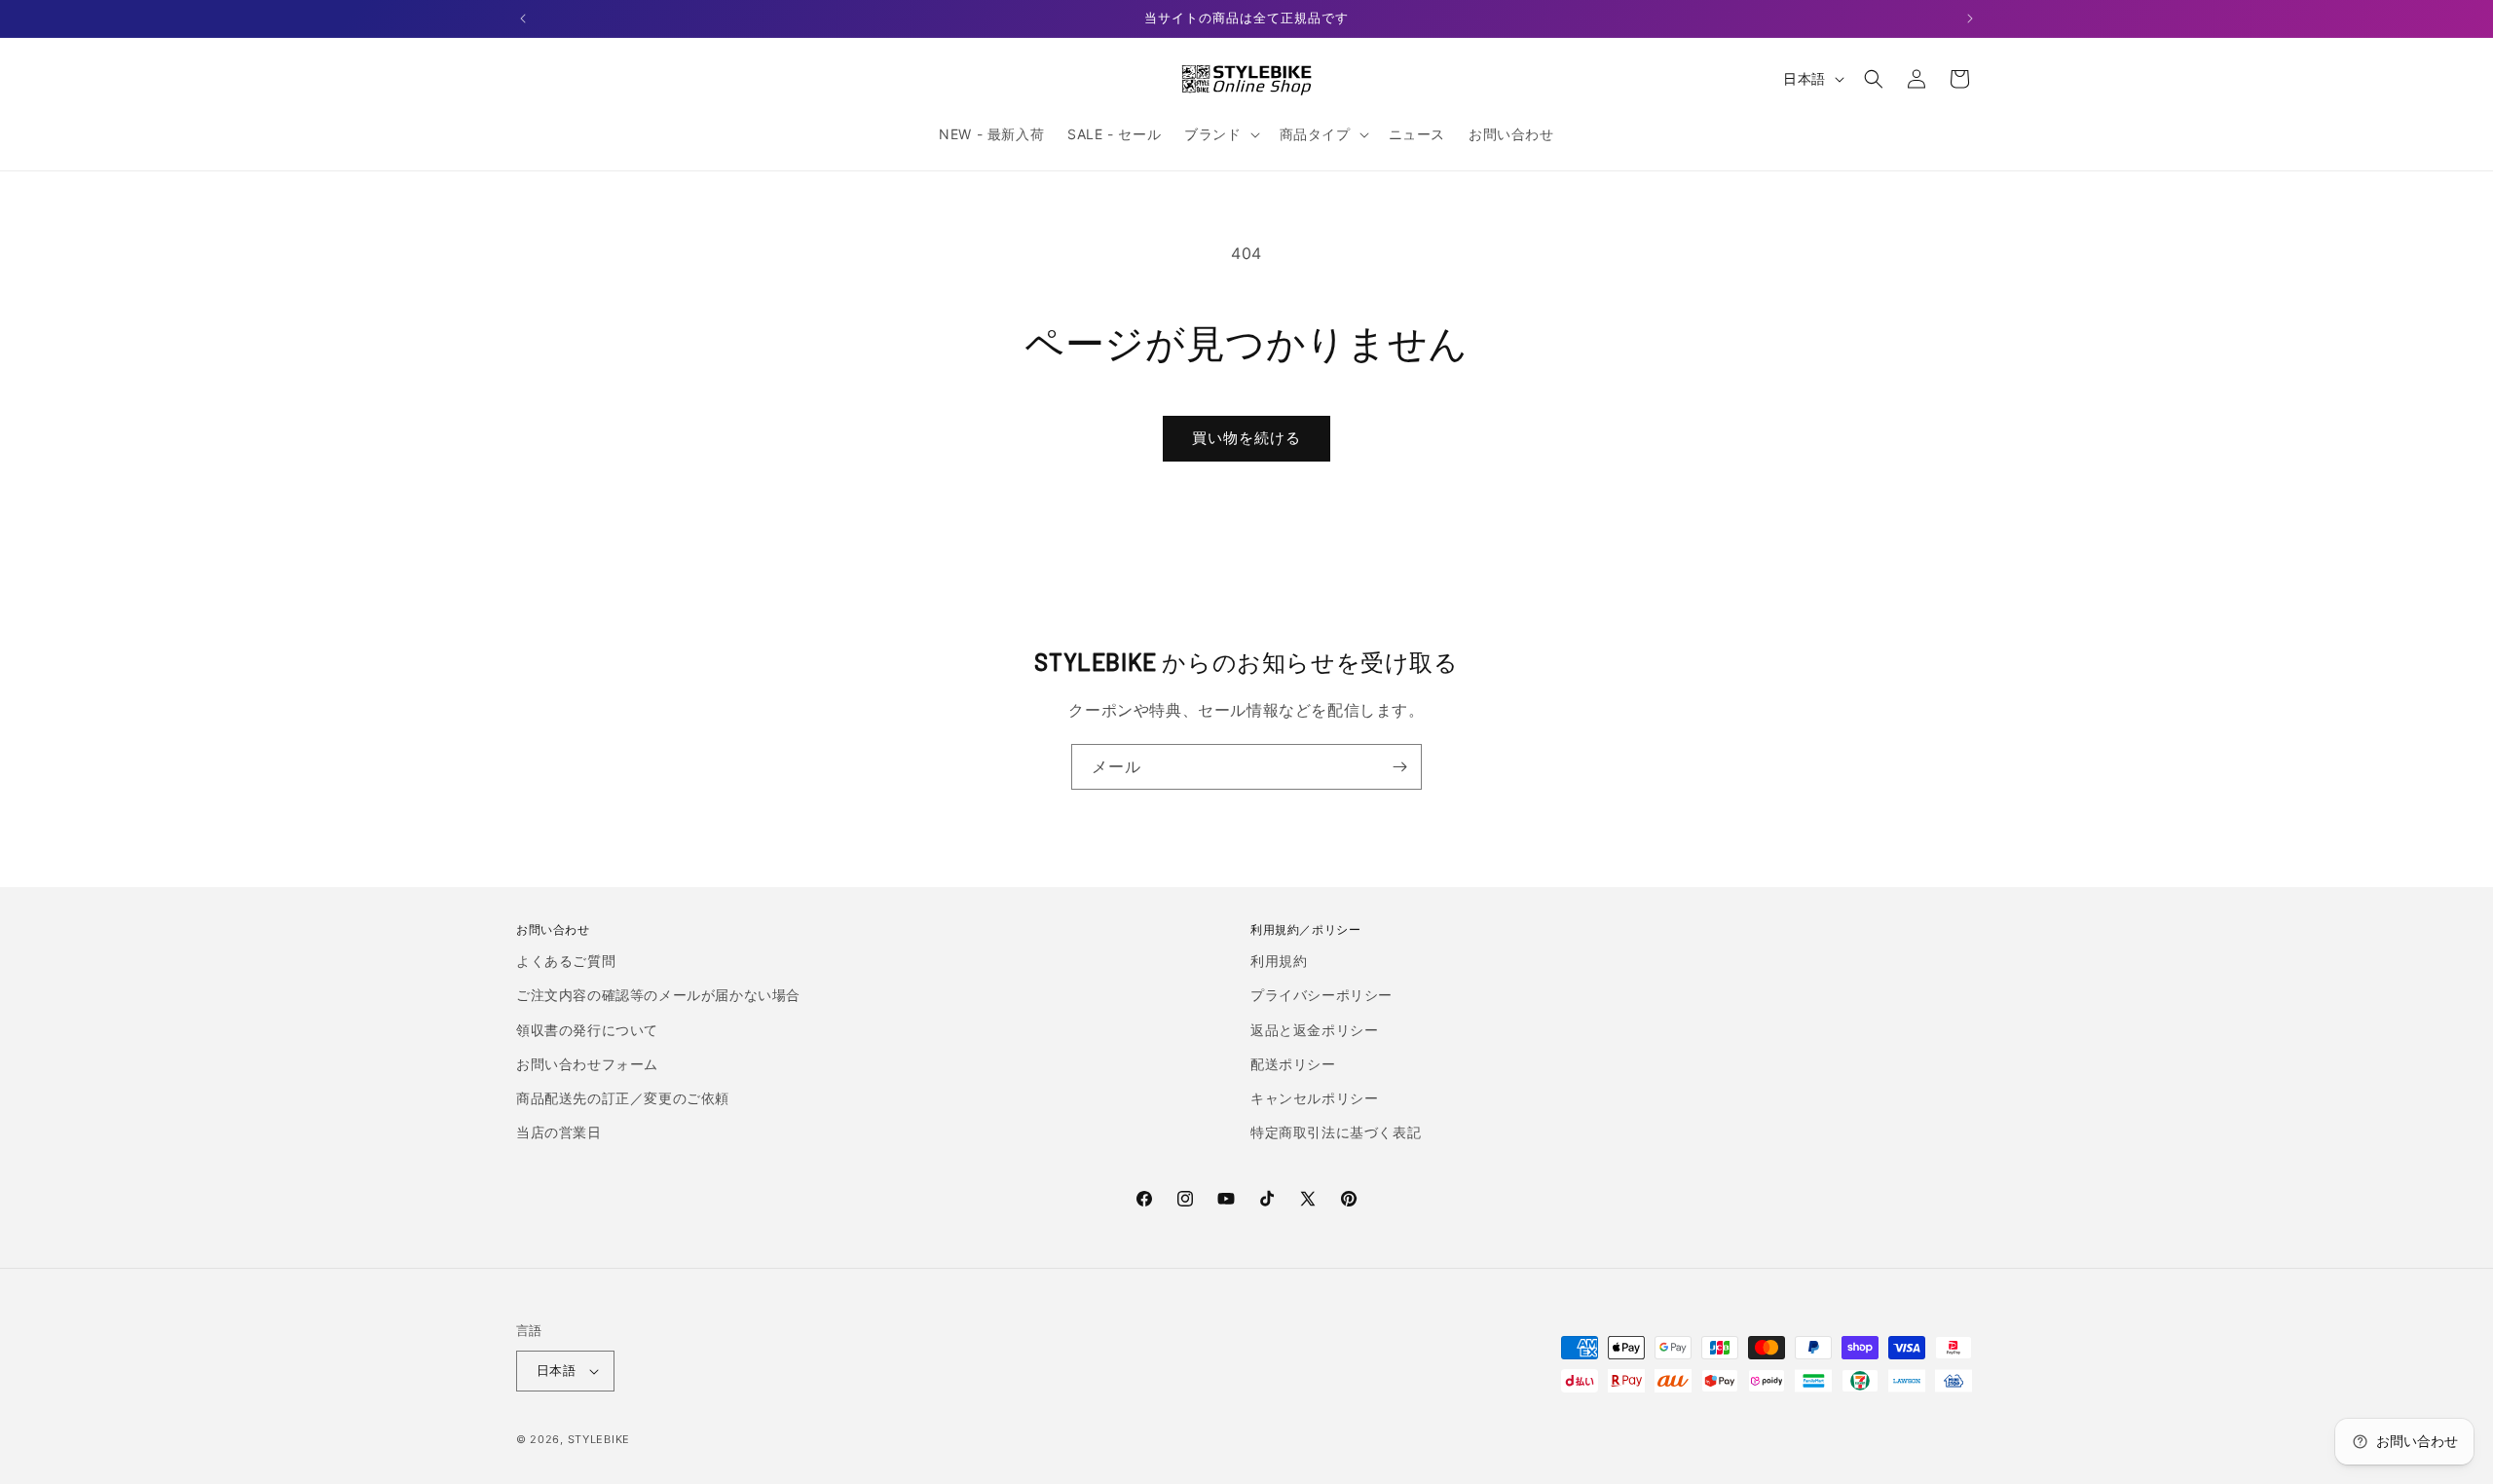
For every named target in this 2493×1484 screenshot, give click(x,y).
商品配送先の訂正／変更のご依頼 (623, 1098)
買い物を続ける (1246, 438)
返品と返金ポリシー (1314, 1030)
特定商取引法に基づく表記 (1336, 1132)
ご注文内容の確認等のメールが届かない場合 (658, 995)
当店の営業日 (559, 1132)
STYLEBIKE (599, 1439)
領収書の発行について (587, 1030)
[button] (1220, 134)
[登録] (1399, 767)
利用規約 (1279, 961)
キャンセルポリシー (1314, 1098)
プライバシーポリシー (1321, 995)
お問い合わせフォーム (587, 1064)
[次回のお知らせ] (1970, 19)
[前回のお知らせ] (523, 19)
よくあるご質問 (566, 961)
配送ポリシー (1293, 1064)
